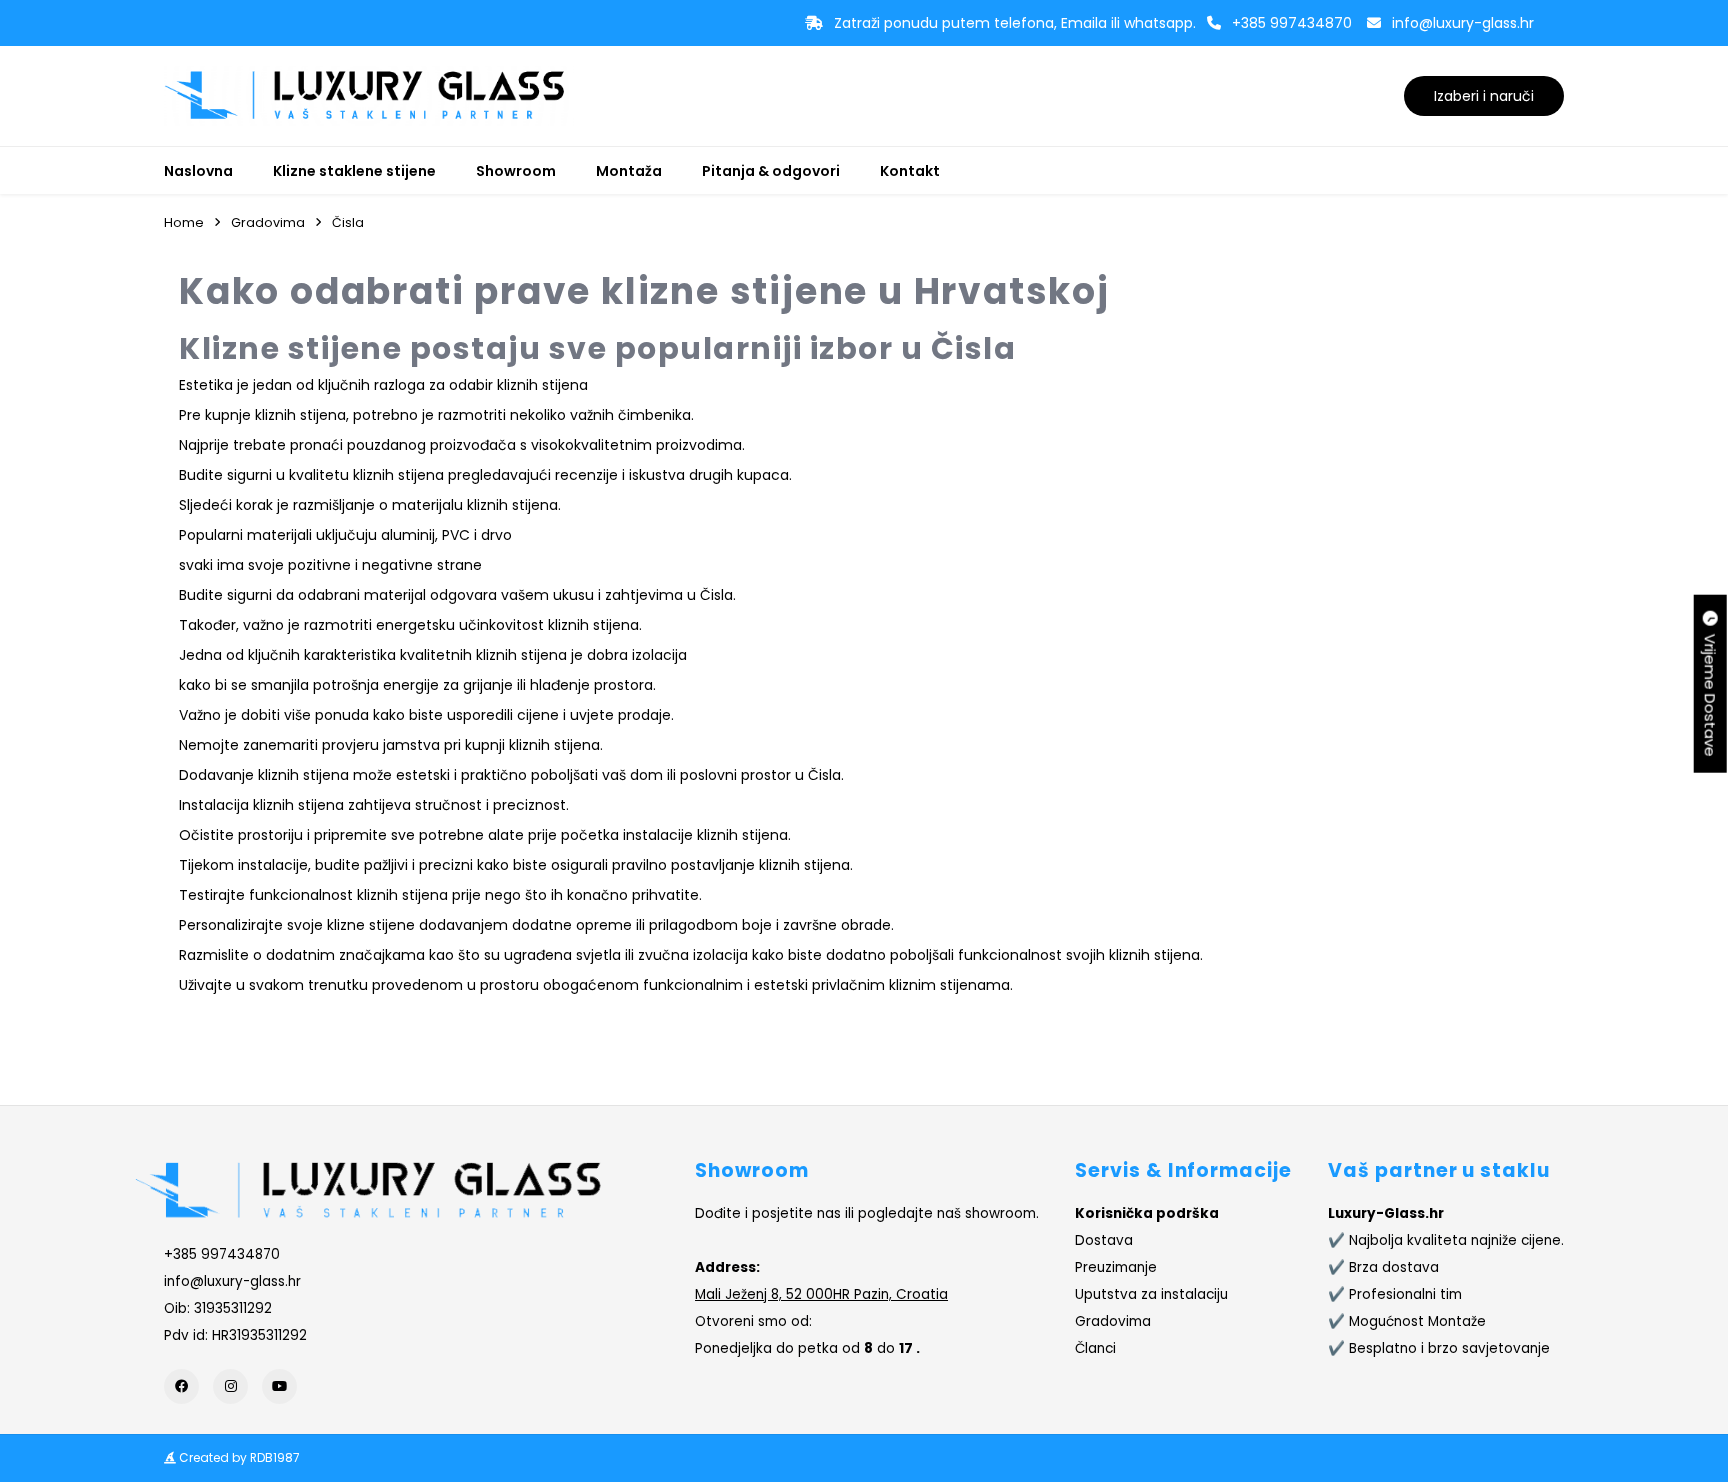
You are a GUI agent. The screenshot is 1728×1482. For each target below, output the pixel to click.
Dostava (1104, 1240)
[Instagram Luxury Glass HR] (230, 1386)
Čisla (348, 222)
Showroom (516, 171)
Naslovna (198, 171)
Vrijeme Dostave (1710, 691)
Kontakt (910, 171)
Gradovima (268, 222)
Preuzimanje (1116, 1267)
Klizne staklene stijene (354, 171)
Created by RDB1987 (238, 1458)
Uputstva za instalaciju (1151, 1294)
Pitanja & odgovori (771, 171)
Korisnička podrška (1147, 1213)
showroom (1000, 1213)
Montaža (629, 171)
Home (184, 222)
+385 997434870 (1292, 23)
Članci (1095, 1348)
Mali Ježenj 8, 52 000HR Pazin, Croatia (821, 1294)
